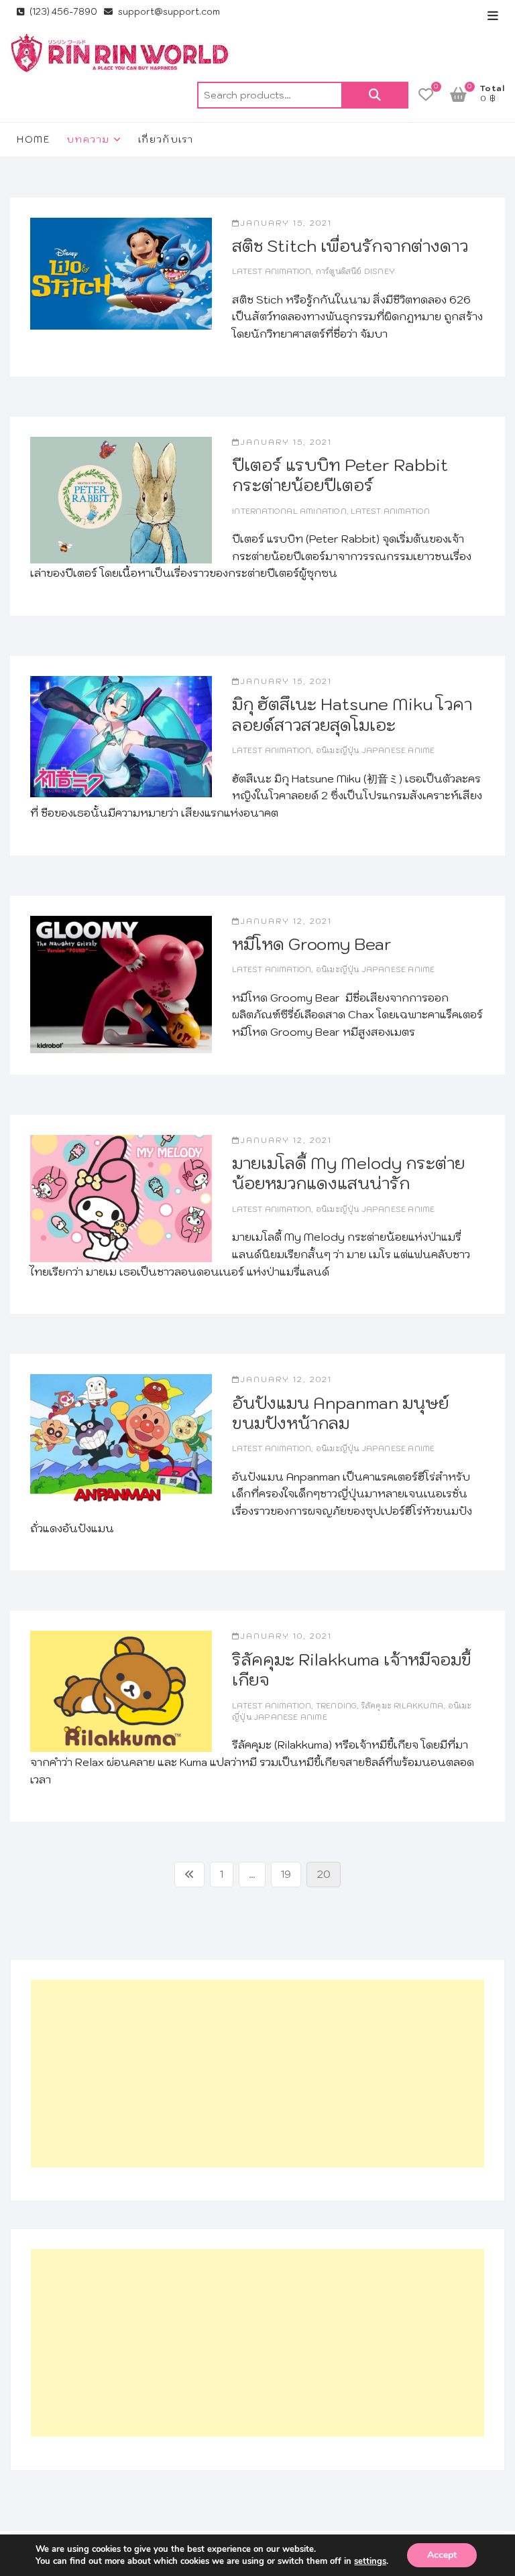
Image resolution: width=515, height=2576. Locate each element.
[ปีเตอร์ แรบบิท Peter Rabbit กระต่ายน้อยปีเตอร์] (121, 500)
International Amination (289, 511)
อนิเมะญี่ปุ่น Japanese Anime (376, 750)
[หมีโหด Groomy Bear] (121, 985)
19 (291, 1874)
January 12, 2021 (286, 921)
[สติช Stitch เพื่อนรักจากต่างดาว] (121, 274)
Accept (442, 2555)
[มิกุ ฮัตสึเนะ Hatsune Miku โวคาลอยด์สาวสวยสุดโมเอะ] (121, 737)
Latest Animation (272, 271)
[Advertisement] (257, 2074)
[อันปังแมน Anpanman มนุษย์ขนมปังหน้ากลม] (121, 1438)
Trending (337, 1706)
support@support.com (168, 12)
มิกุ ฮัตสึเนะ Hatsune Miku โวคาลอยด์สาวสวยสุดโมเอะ (352, 714)
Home (34, 139)
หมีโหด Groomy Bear (312, 944)
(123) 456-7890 (62, 12)
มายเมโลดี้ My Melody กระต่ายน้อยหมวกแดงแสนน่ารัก (348, 1173)
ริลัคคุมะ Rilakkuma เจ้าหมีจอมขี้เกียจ (352, 1670)
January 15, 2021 (286, 223)
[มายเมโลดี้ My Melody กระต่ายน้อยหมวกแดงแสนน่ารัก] (121, 1199)
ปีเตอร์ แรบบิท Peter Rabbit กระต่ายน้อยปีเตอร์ (340, 475)
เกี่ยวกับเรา (166, 139)
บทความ (88, 139)
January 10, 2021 (286, 1636)
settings (370, 2561)
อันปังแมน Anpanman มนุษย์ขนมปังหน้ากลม (340, 1413)
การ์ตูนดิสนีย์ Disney (355, 271)
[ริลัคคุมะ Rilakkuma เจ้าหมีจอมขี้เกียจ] (121, 1691)
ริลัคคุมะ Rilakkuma (402, 1706)
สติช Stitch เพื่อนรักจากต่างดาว (350, 246)
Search (375, 95)
